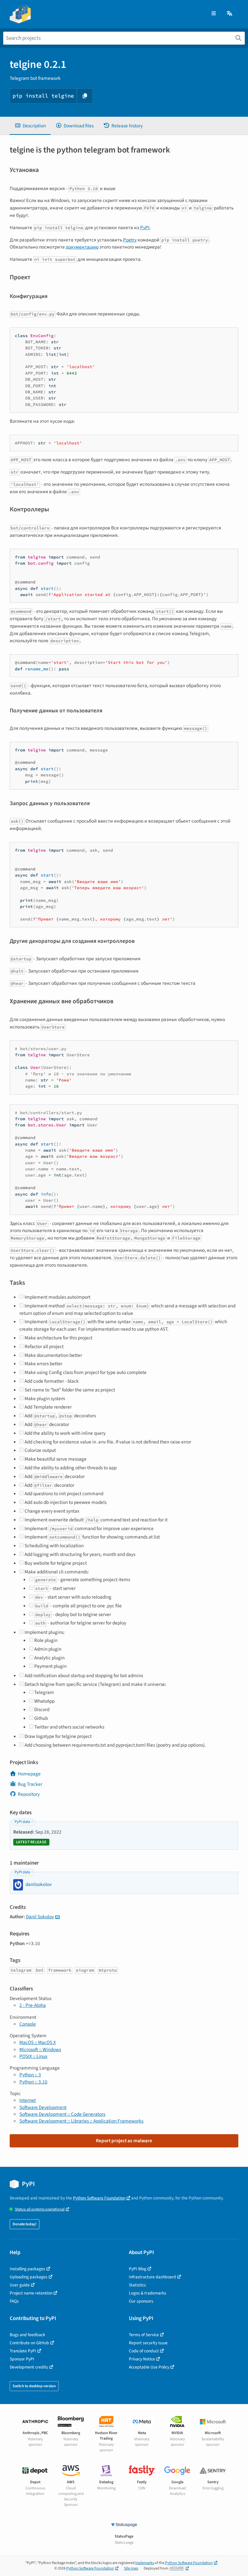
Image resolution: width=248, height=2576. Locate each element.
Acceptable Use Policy (149, 2367)
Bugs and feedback (27, 2335)
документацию (82, 247)
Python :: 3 (30, 2075)
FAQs (14, 2301)
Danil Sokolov (40, 1917)
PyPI (145, 228)
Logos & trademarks (148, 2293)
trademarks (145, 2563)
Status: (40, 2209)
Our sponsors (141, 2301)
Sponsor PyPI (22, 2359)
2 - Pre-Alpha (33, 2005)
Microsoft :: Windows (40, 2049)
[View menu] (214, 14)
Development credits (29, 2367)
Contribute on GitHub (29, 2343)
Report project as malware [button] (124, 2141)
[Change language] (230, 14)
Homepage (29, 1774)
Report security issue (148, 2343)
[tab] (30, 126)
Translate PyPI (23, 2351)
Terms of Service (144, 2335)
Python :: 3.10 (33, 2082)
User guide (20, 2285)
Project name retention (31, 2293)
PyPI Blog (138, 2269)
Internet (28, 2100)
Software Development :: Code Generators (62, 2114)
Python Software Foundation (99, 2198)
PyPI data (22, 1822)
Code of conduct (144, 2351)
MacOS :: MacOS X (38, 2042)
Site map (131, 2568)
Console (28, 2024)
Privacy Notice (142, 2359)
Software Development (43, 2107)
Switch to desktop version (34, 2386)
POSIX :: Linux (33, 2056)
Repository (29, 1794)
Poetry (130, 240)
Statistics (137, 2285)
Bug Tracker (30, 1784)
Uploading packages (29, 2277)
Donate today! (25, 2224)
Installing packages (27, 2269)
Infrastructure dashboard (152, 2277)
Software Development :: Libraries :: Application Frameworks (81, 2121)
